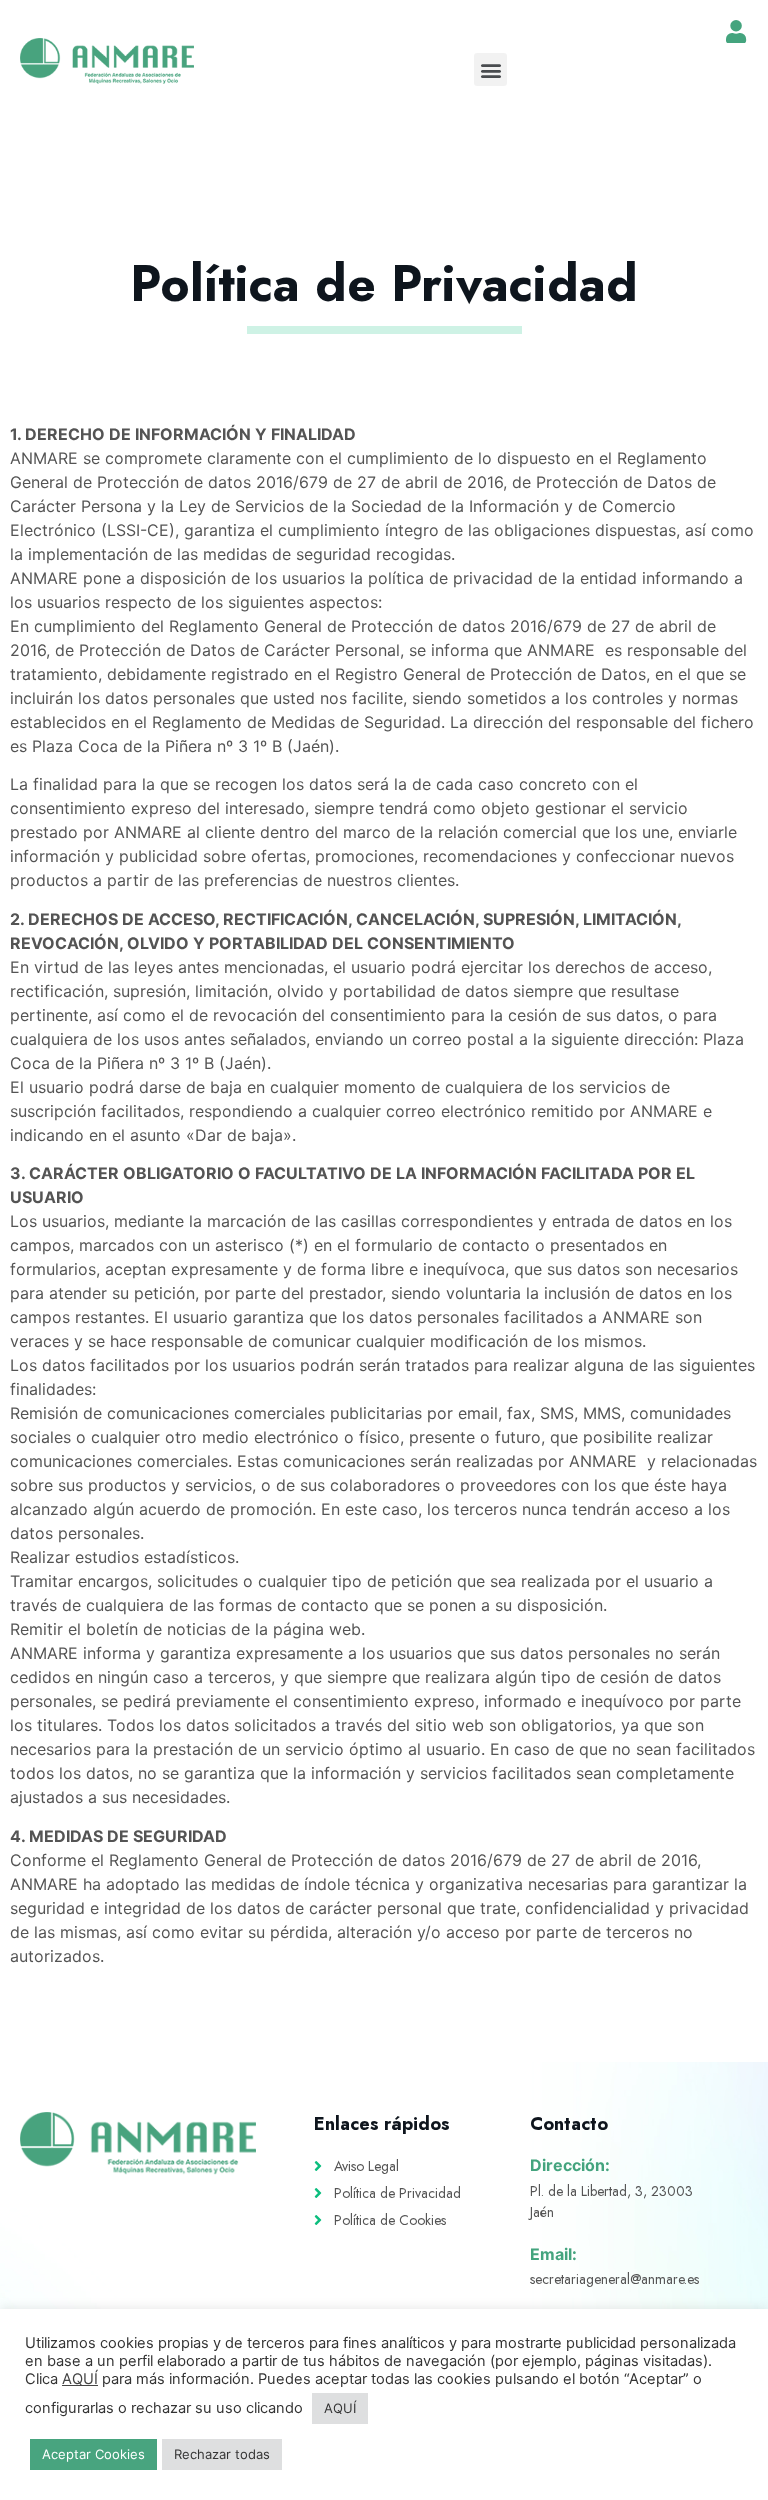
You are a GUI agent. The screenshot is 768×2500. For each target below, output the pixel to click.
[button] (490, 69)
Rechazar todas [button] (222, 2454)
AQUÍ (80, 2379)
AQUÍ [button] (340, 2408)
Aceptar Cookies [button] (93, 2454)
